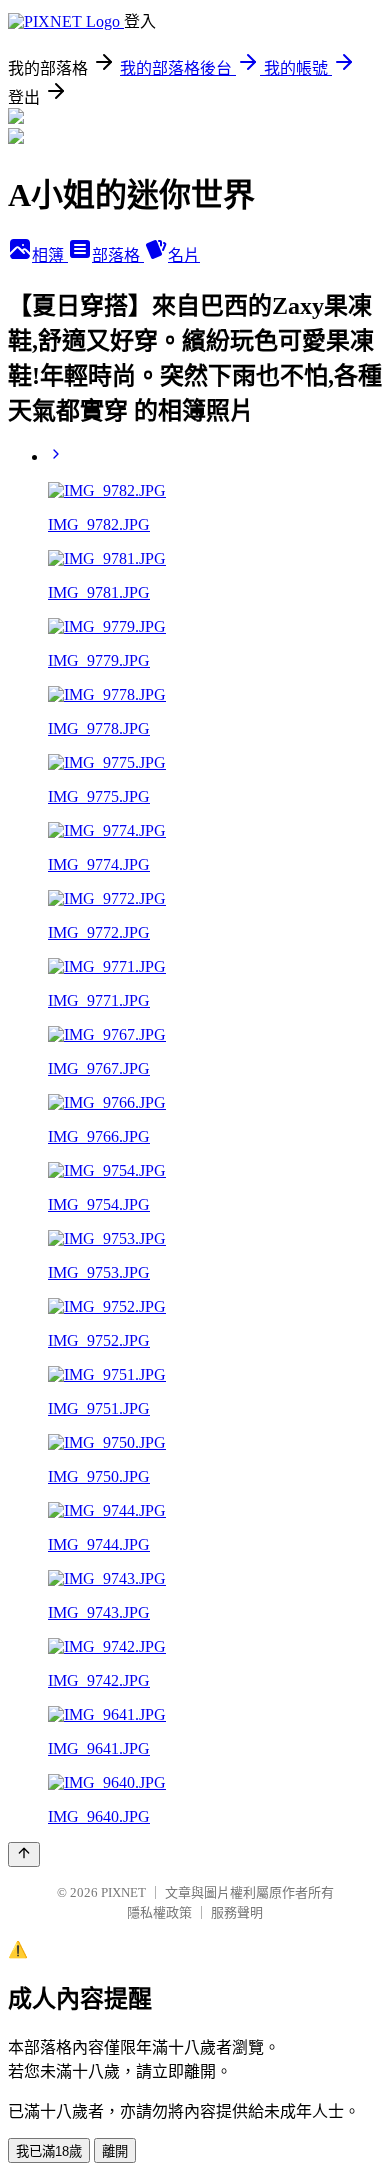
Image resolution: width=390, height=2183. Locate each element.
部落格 (118, 255)
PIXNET (123, 1892)
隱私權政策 (159, 1912)
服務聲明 (237, 1912)
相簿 (50, 255)
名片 (184, 255)
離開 (115, 2151)
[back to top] (24, 1854)
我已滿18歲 (49, 2151)
